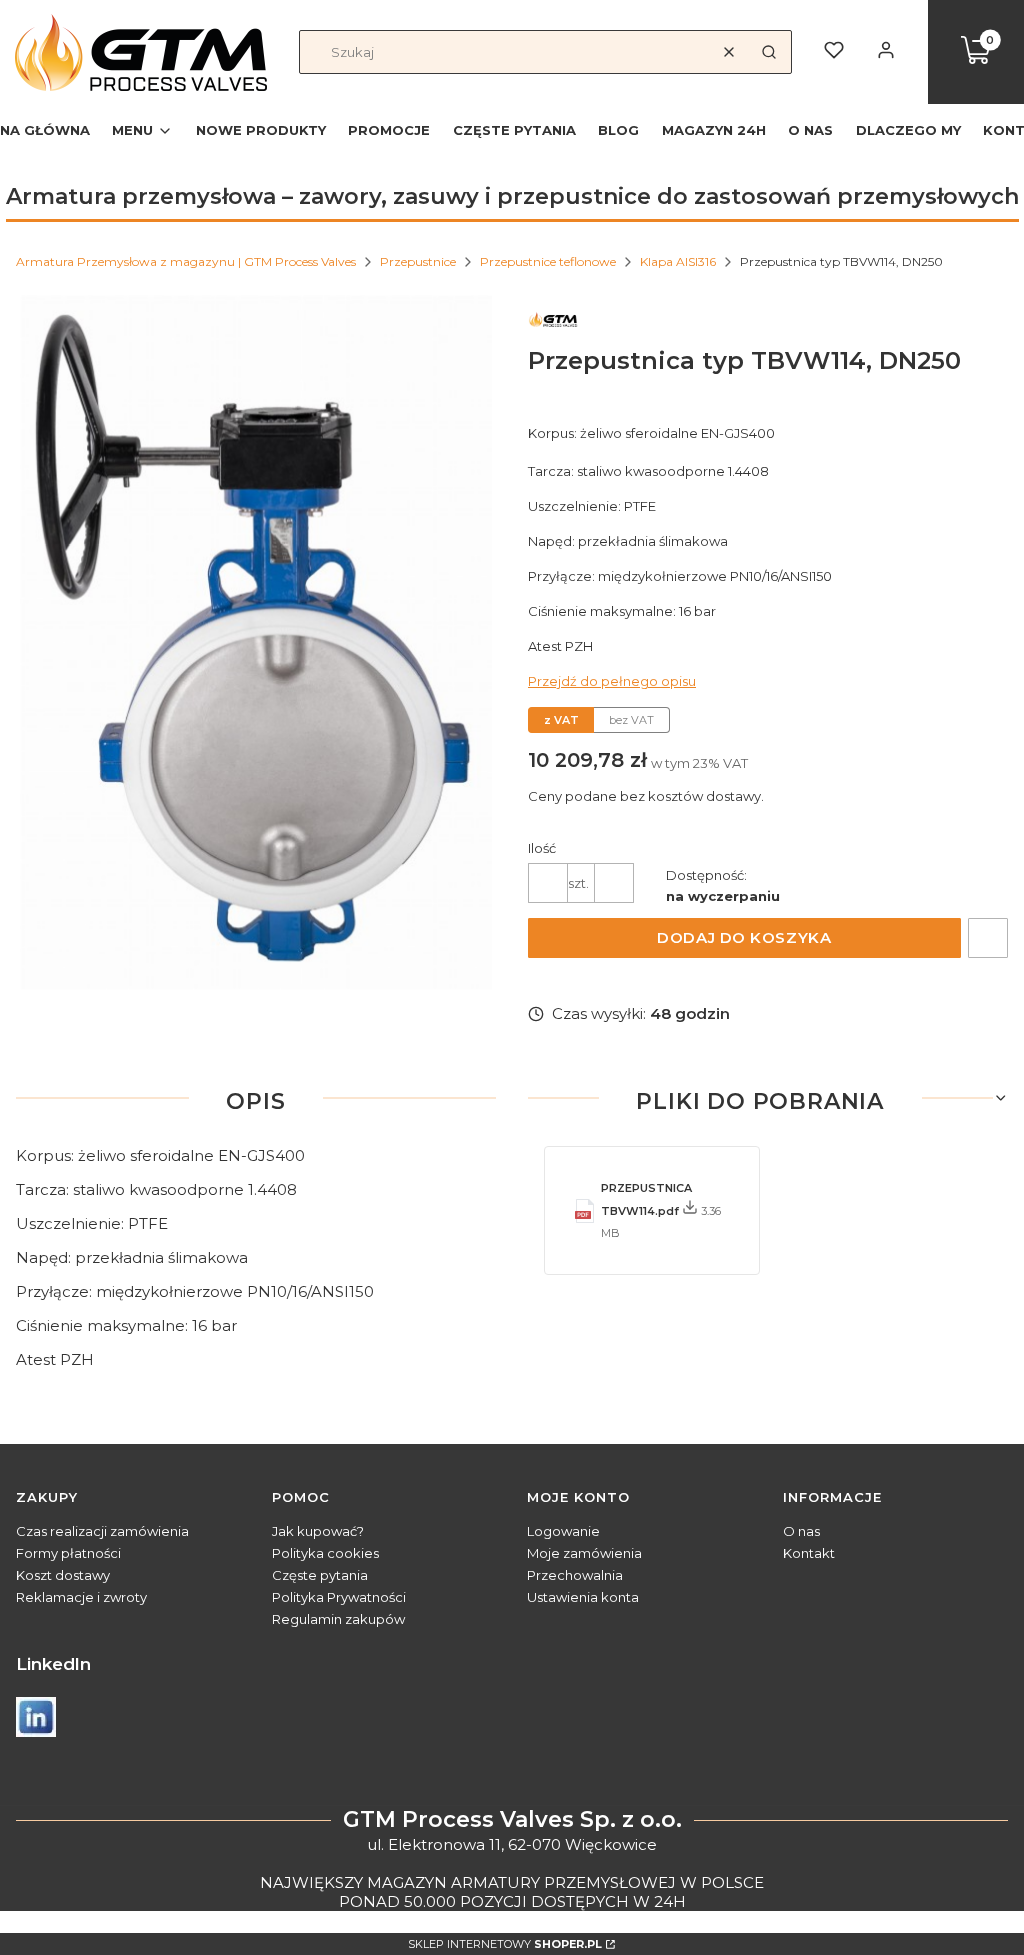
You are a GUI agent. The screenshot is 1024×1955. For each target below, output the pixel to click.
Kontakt (809, 1553)
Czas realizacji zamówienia (102, 1531)
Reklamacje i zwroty (81, 1597)
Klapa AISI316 (678, 261)
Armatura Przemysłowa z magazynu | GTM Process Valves (186, 261)
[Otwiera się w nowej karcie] (36, 1717)
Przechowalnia (575, 1575)
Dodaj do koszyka (744, 937)
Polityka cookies (325, 1553)
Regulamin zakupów (338, 1619)
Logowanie (563, 1531)
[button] (769, 52)
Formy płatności (68, 1553)
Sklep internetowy (505, 1944)
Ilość (542, 848)
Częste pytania (320, 1575)
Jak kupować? (318, 1531)
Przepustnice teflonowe (548, 261)
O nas (801, 1531)
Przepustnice (418, 261)
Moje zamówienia (584, 1553)
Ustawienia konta (583, 1597)
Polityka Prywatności (339, 1597)
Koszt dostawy (63, 1575)
